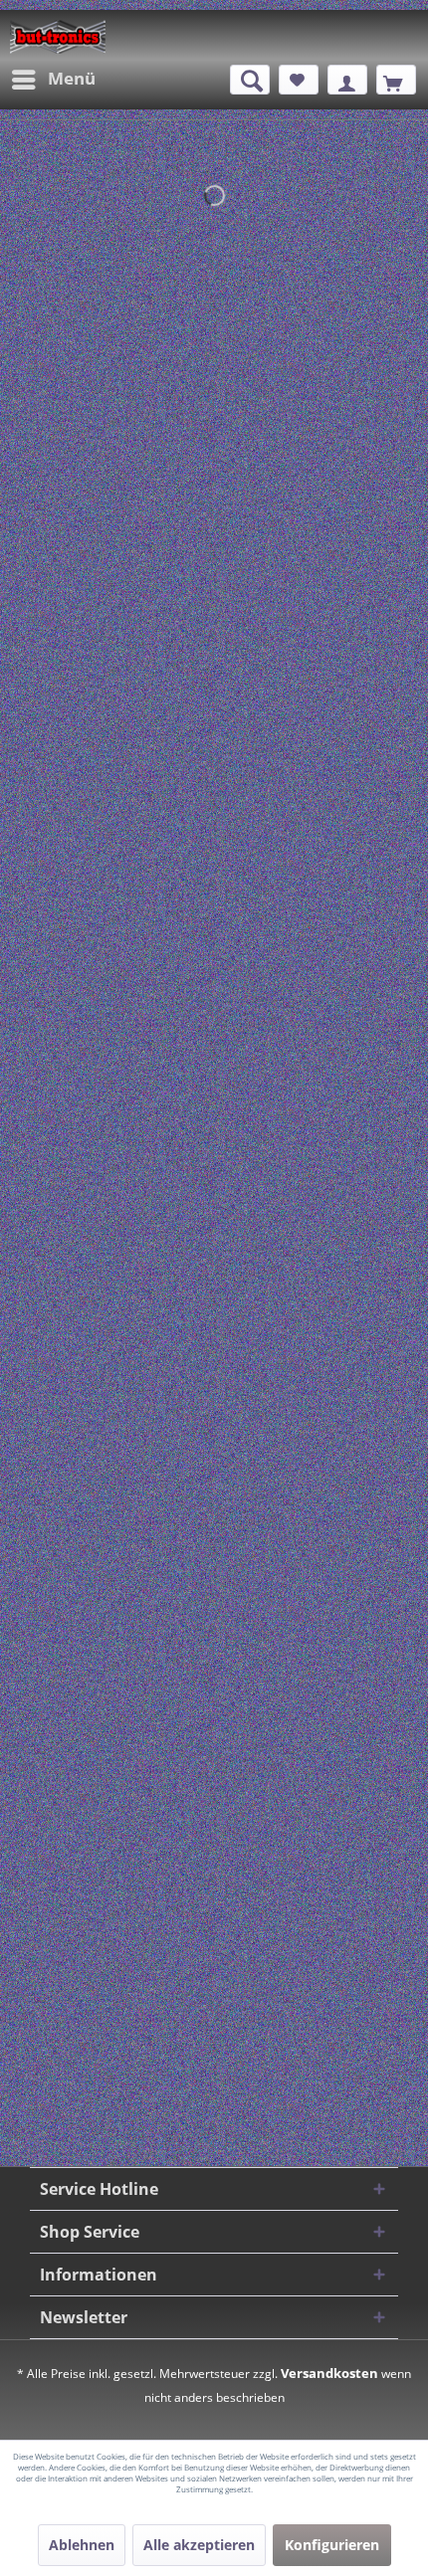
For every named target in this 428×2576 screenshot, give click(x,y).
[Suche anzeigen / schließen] (250, 80)
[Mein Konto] (347, 80)
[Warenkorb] (396, 80)
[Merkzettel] (299, 80)
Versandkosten (329, 2373)
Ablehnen (82, 2545)
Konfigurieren (332, 2545)
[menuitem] (53, 80)
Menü (72, 78)
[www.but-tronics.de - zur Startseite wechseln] (58, 37)
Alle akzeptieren (199, 2545)
